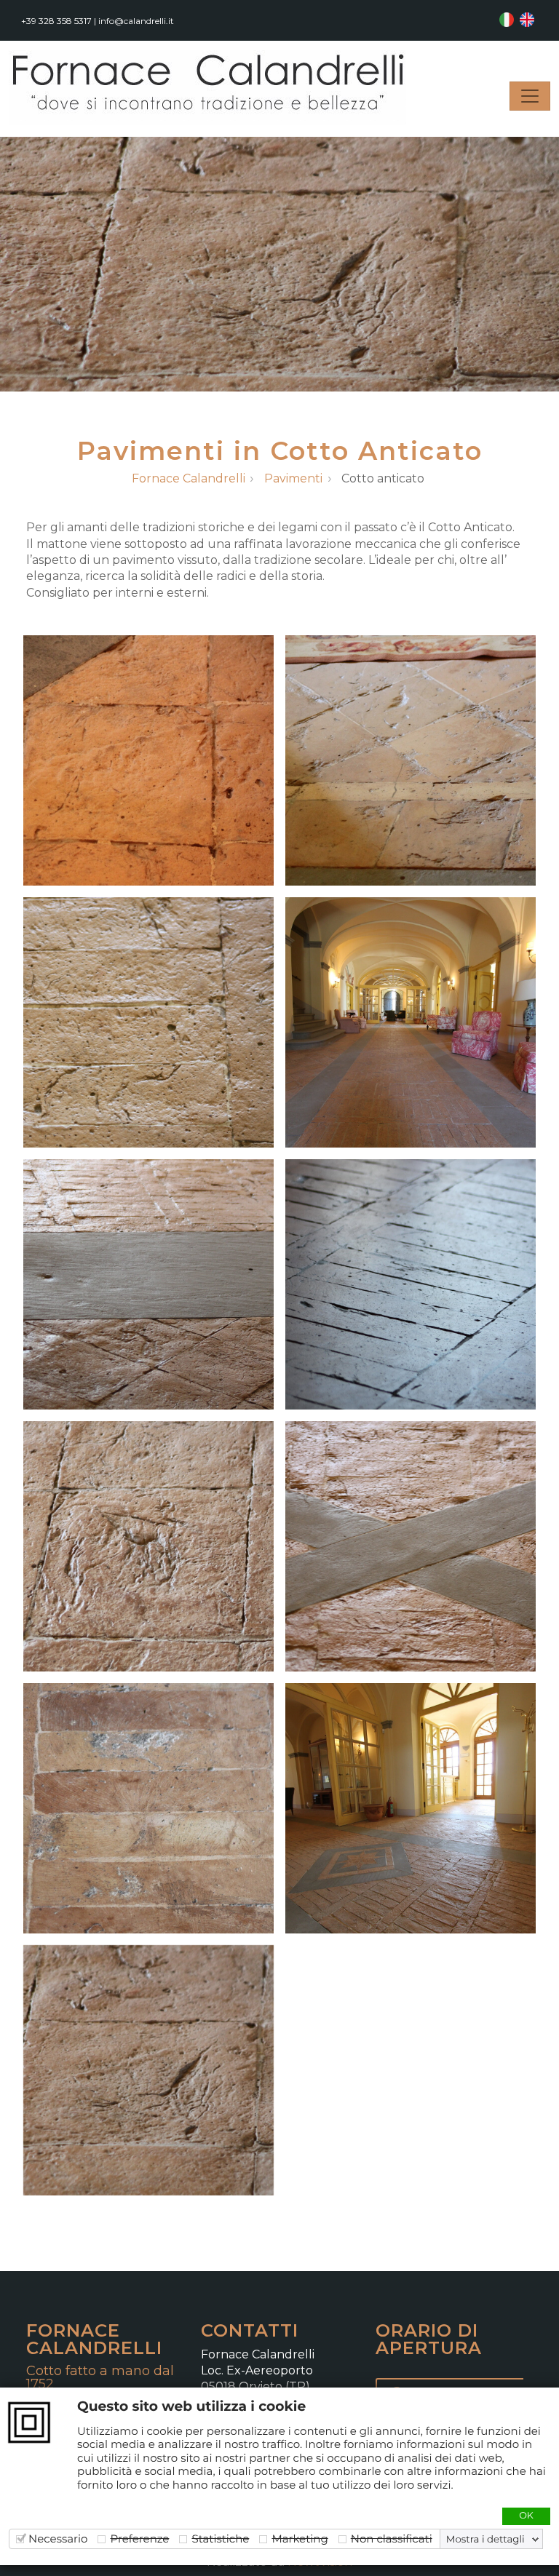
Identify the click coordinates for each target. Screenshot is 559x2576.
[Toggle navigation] (530, 96)
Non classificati (392, 2539)
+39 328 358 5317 (56, 21)
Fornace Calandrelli (189, 479)
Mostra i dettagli (485, 2540)
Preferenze (139, 2539)
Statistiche (220, 2539)
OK (526, 2516)
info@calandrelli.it (136, 21)
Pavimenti (293, 479)
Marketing (300, 2539)
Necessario (58, 2539)
